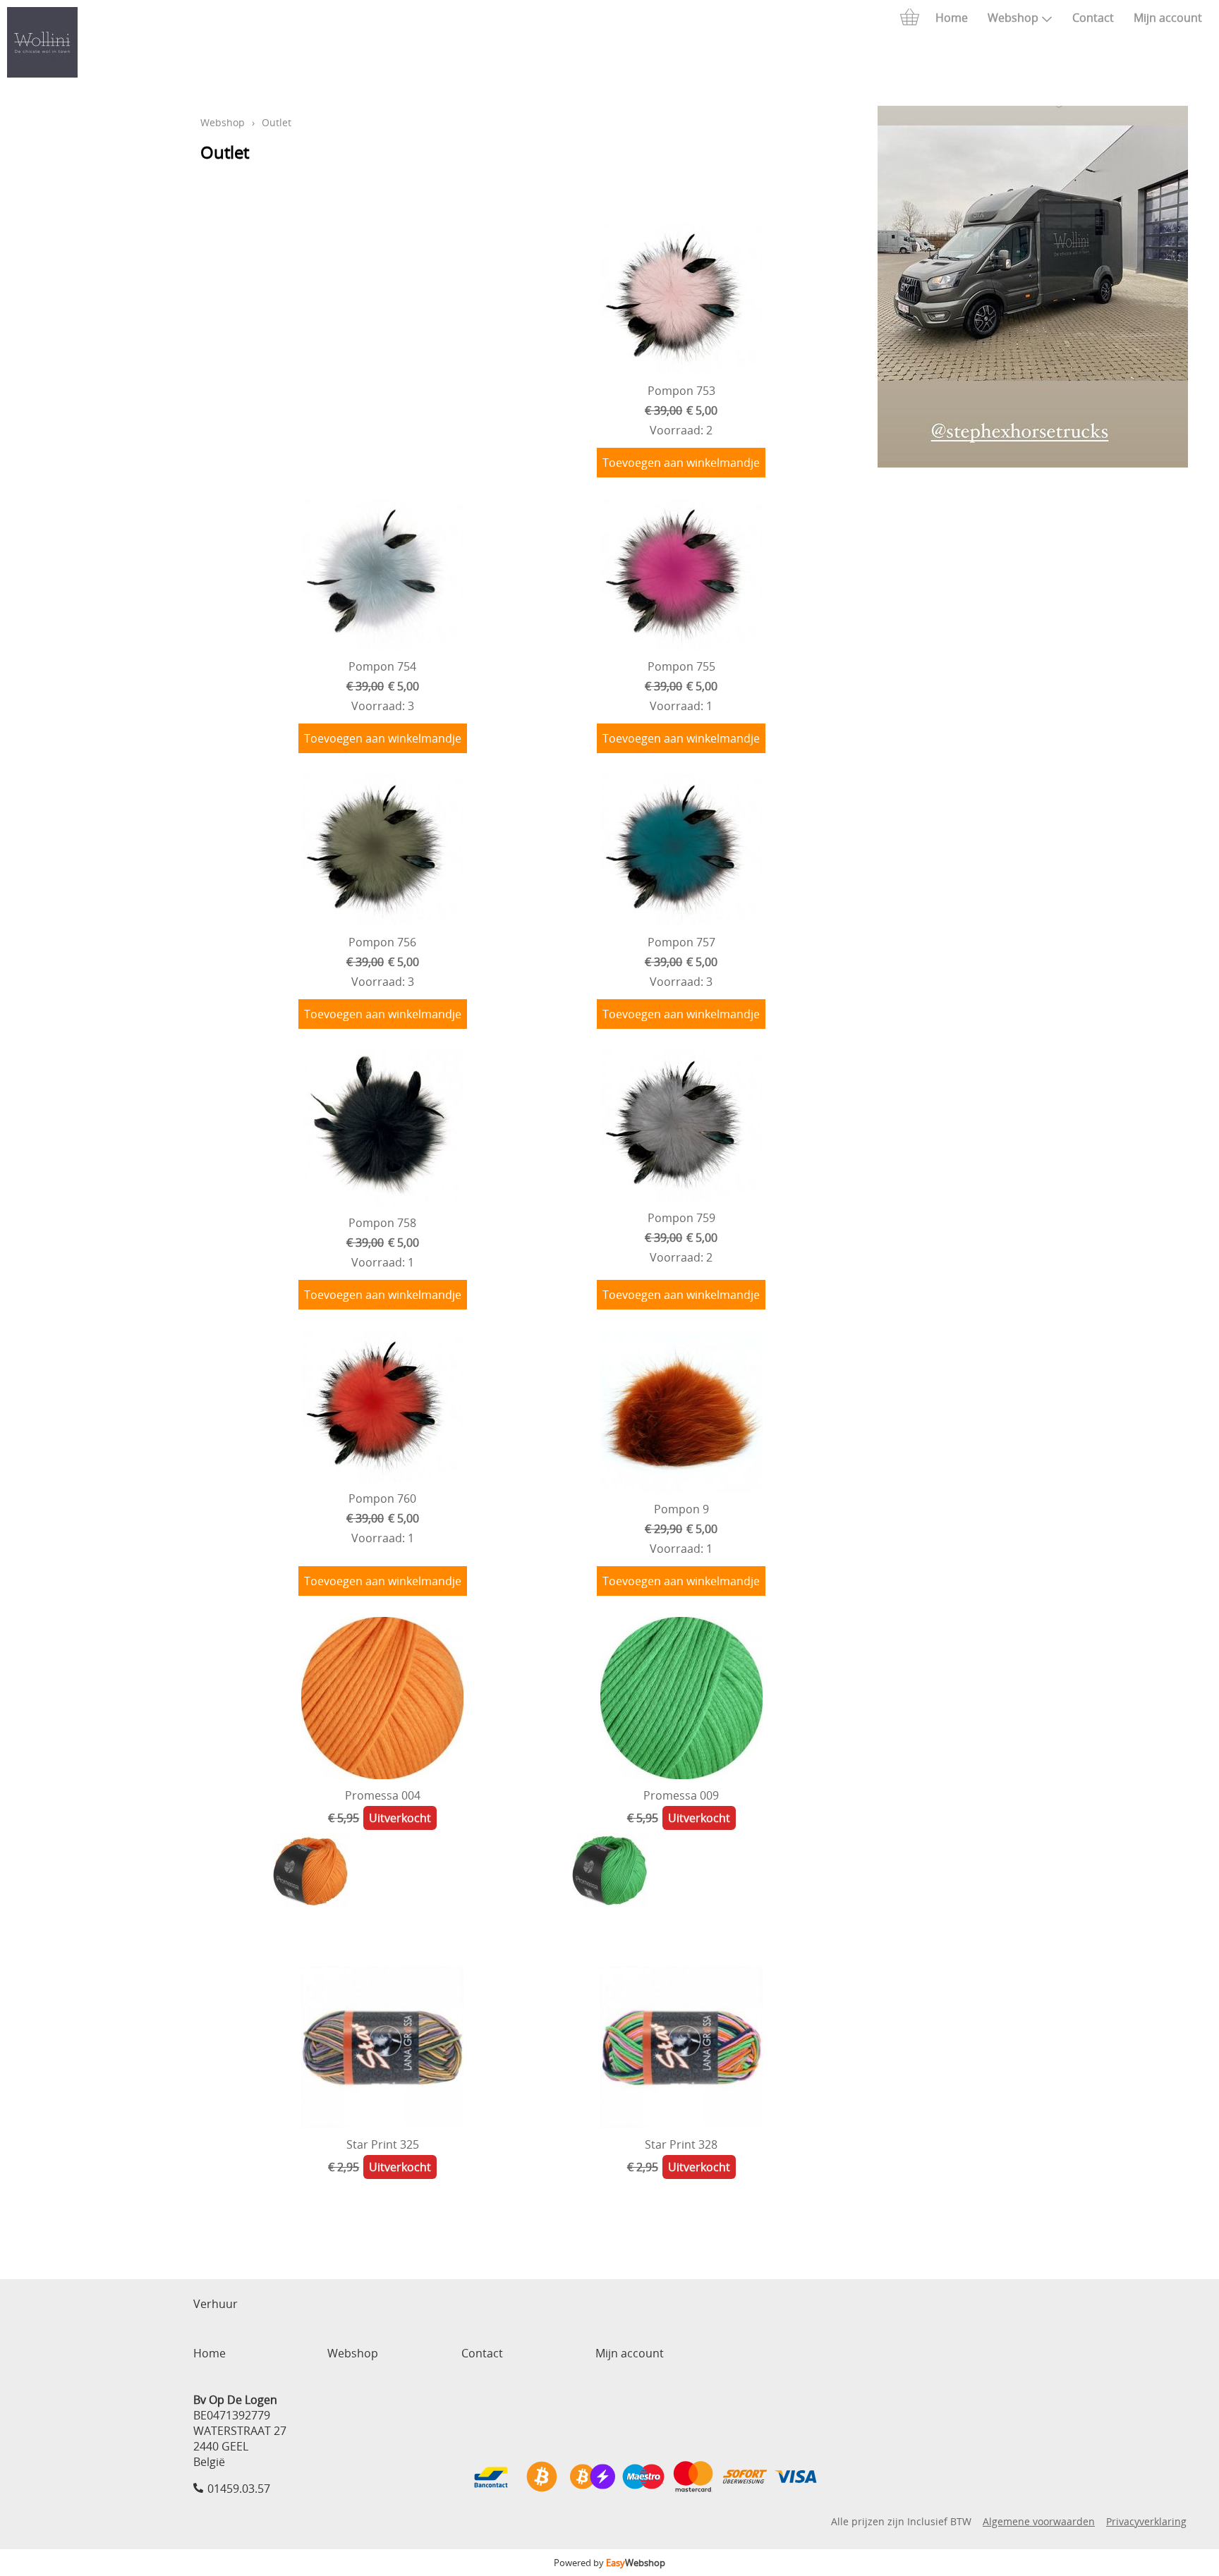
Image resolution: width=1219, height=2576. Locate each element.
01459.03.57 (239, 2489)
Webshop (1013, 18)
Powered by (609, 2563)
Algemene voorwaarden (1039, 2521)
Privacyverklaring (1146, 2521)
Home (952, 18)
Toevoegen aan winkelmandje (681, 463)
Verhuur (216, 2304)
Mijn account (1168, 18)
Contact (1093, 18)
